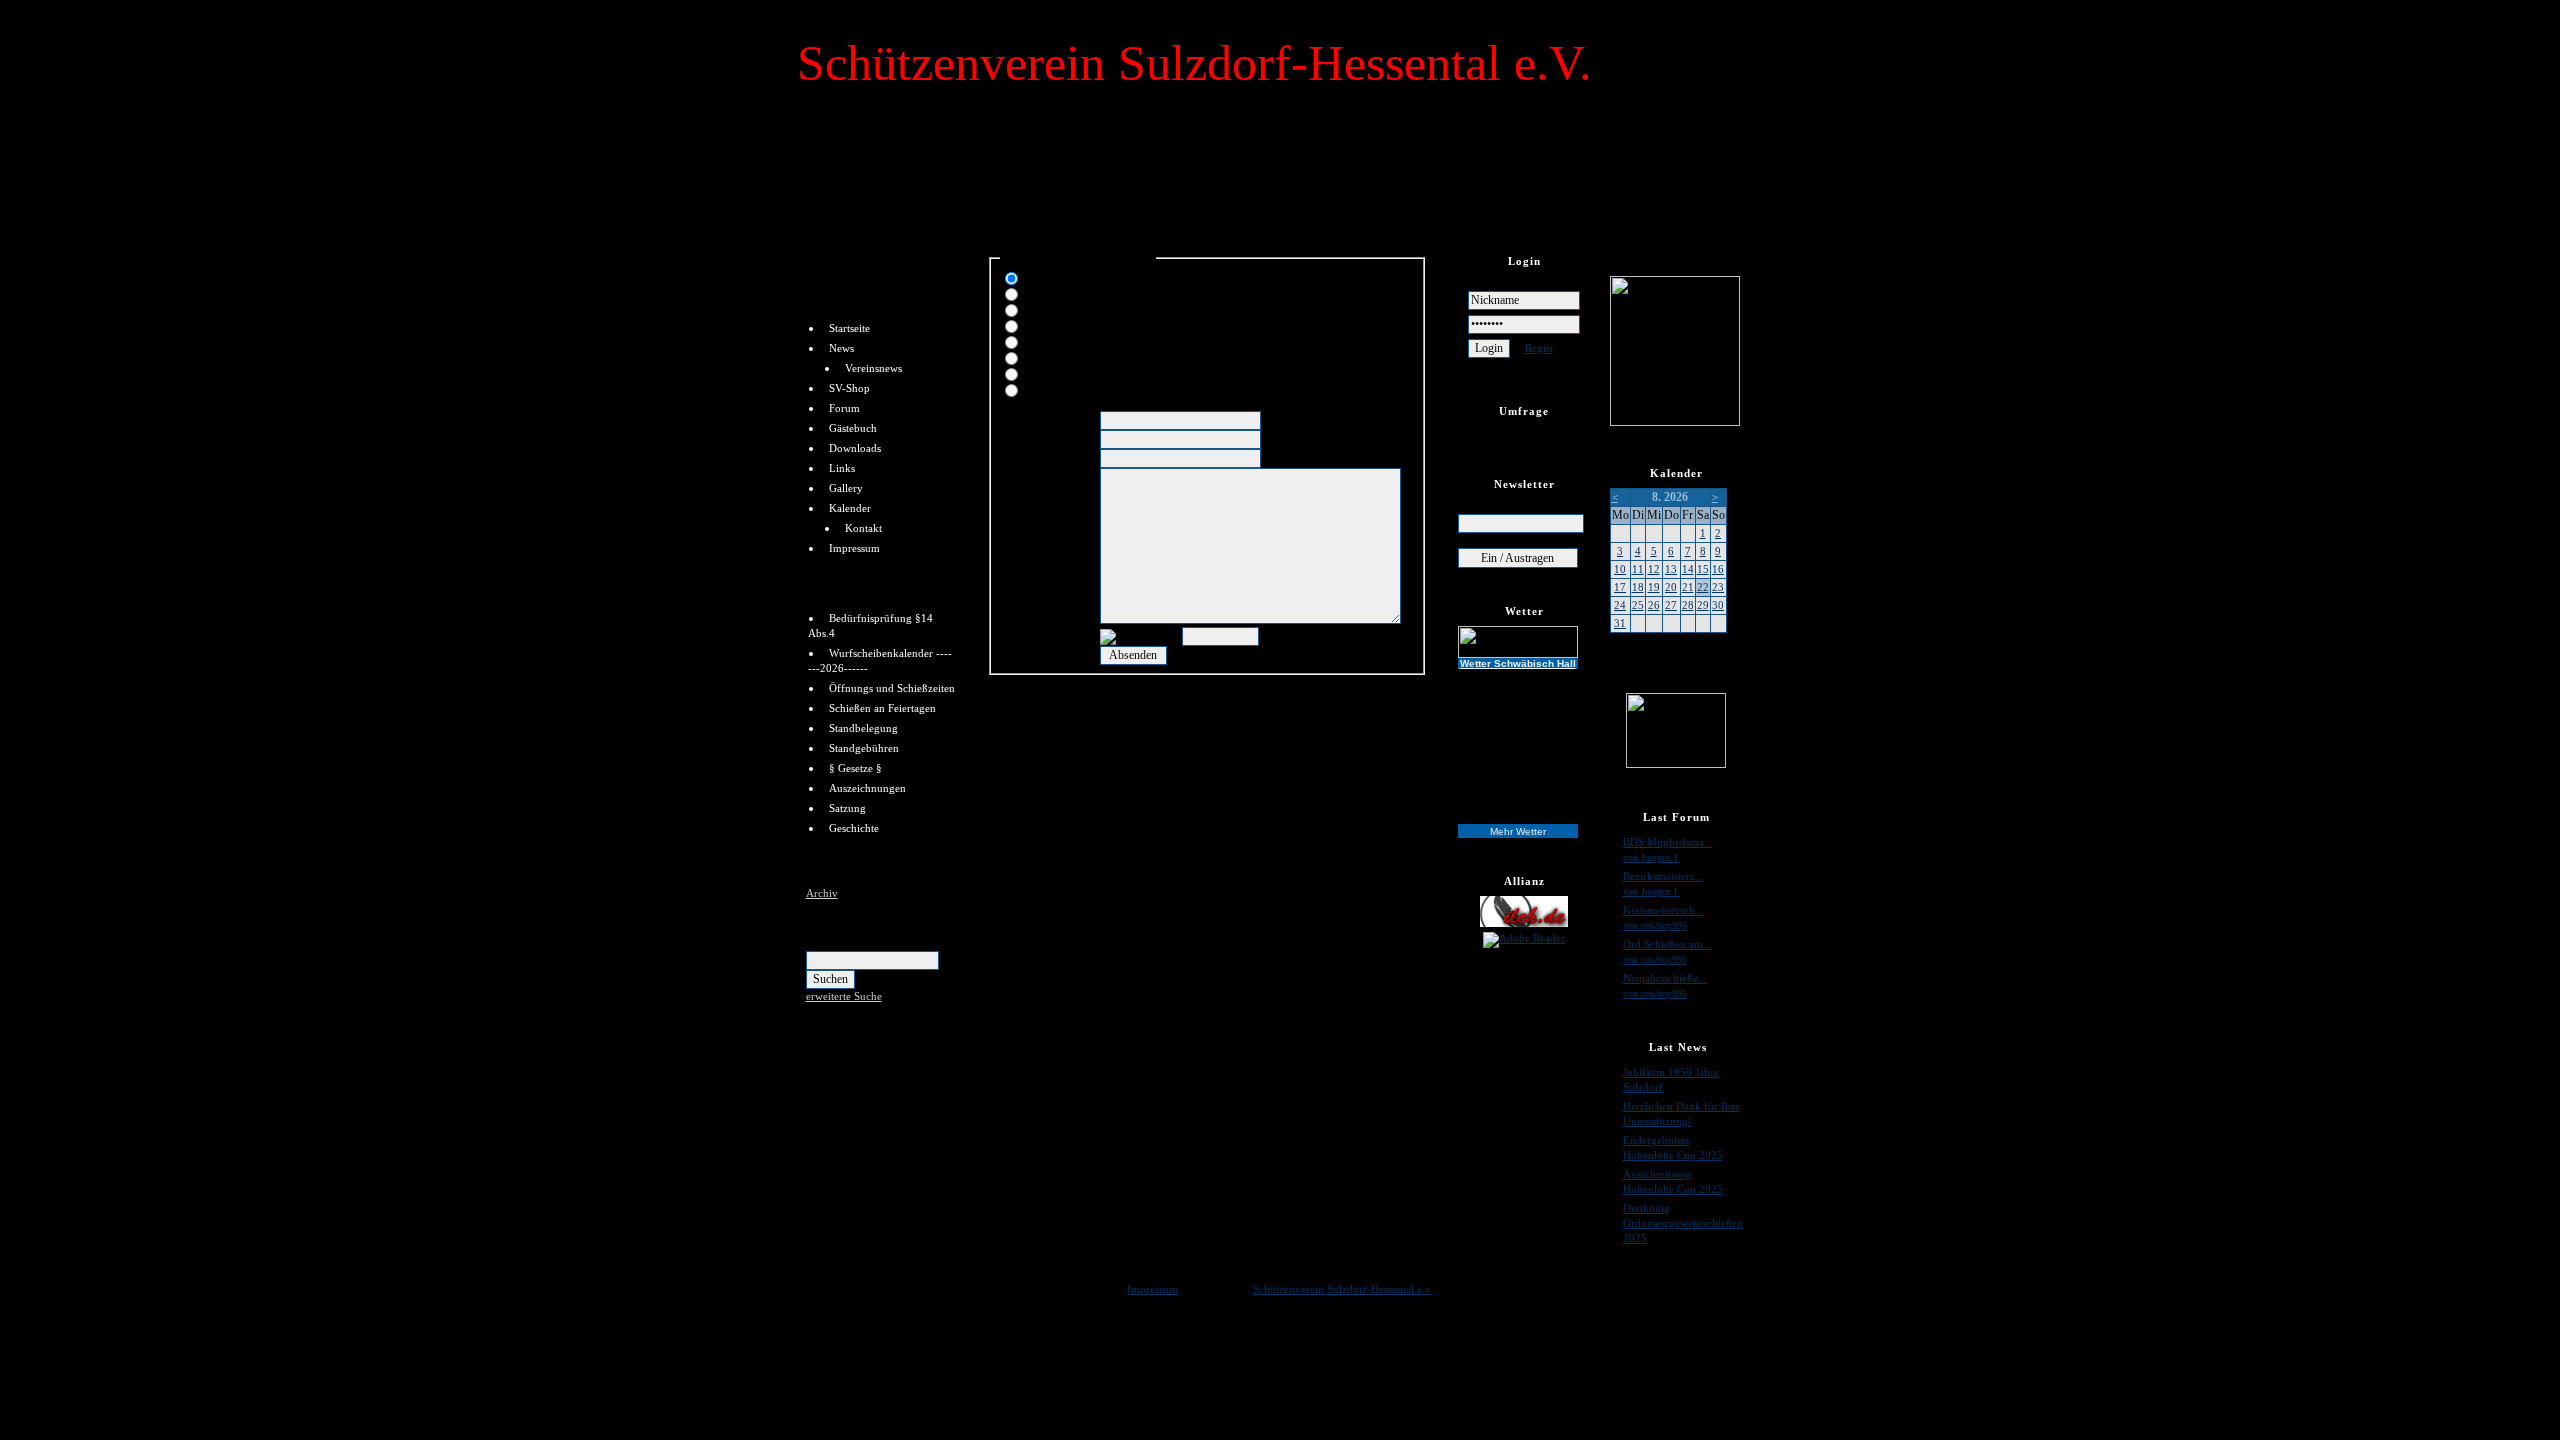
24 (1620, 605)
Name (1016, 418)
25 (1638, 605)
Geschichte (854, 828)
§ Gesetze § (855, 768)
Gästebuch (853, 428)
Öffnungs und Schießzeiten (892, 688)
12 (1654, 569)
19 (1654, 587)
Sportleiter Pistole (1072, 340)
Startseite (849, 328)
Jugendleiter (1058, 292)
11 (1638, 569)
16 (1718, 569)
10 (1620, 569)
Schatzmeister (1062, 308)
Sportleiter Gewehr (1075, 324)
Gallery (846, 488)
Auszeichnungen (867, 788)
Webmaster (1055, 372)
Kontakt (863, 528)
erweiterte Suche (844, 996)
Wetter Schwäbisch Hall (1518, 663)
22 (1703, 587)
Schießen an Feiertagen (882, 708)
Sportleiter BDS (1066, 388)
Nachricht (1026, 475)
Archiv (822, 893)
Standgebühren (864, 748)
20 (1671, 587)
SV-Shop (849, 388)
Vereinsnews (873, 368)
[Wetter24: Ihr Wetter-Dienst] (1524, 642)
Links (842, 468)
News (841, 348)
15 (1703, 569)
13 (1671, 569)
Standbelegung (863, 728)
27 (1671, 605)
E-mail (1017, 437)
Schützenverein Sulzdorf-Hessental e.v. (1343, 1289)
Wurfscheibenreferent (1082, 356)
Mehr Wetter (1518, 831)
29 (1703, 605)
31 (1620, 623)
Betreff (1017, 456)
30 (1718, 605)
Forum (844, 408)
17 (1620, 587)
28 (1688, 605)
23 (1718, 587)
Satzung (847, 808)
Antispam (1025, 634)
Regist (1539, 348)
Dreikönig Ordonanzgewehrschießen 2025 (1683, 1223)
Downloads (855, 448)
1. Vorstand (1054, 276)
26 (1654, 605)
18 (1638, 587)
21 (1688, 587)
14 (1688, 569)
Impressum (854, 548)
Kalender (850, 508)
